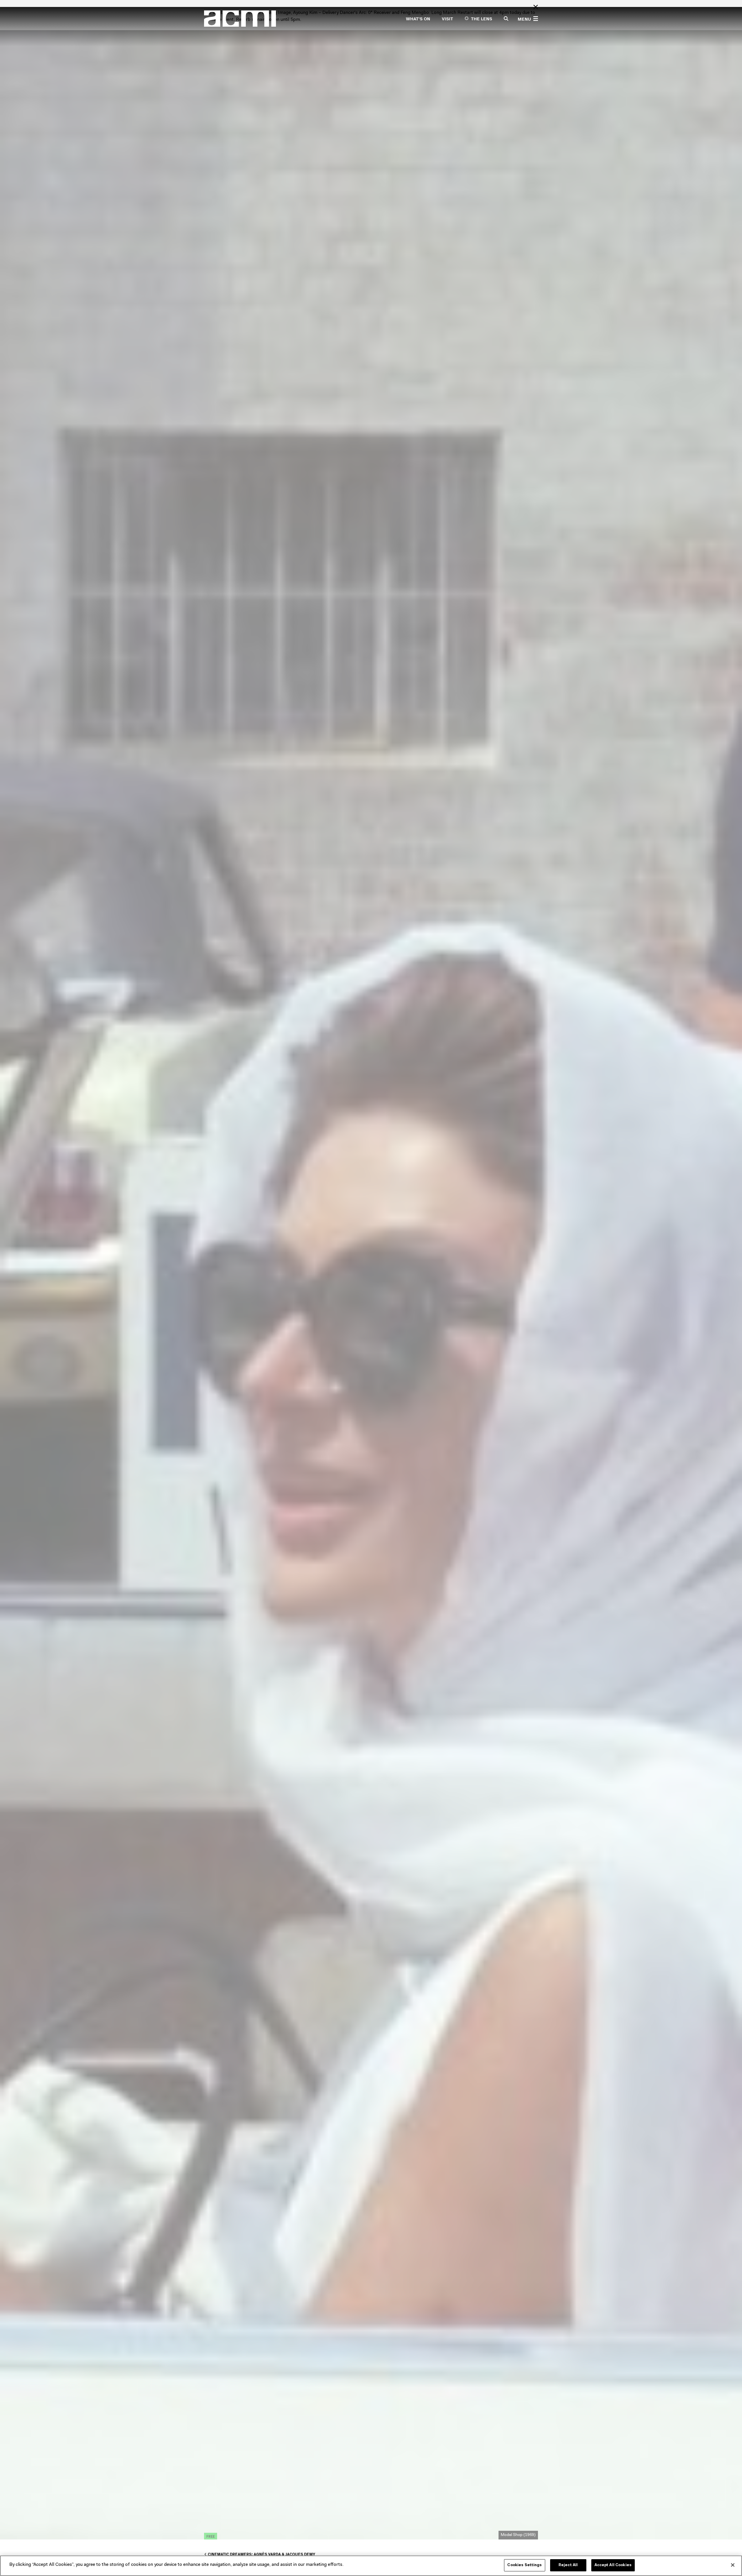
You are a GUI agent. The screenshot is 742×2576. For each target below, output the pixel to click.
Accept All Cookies (613, 2565)
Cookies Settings (524, 2565)
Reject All (568, 2565)
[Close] (733, 2565)
